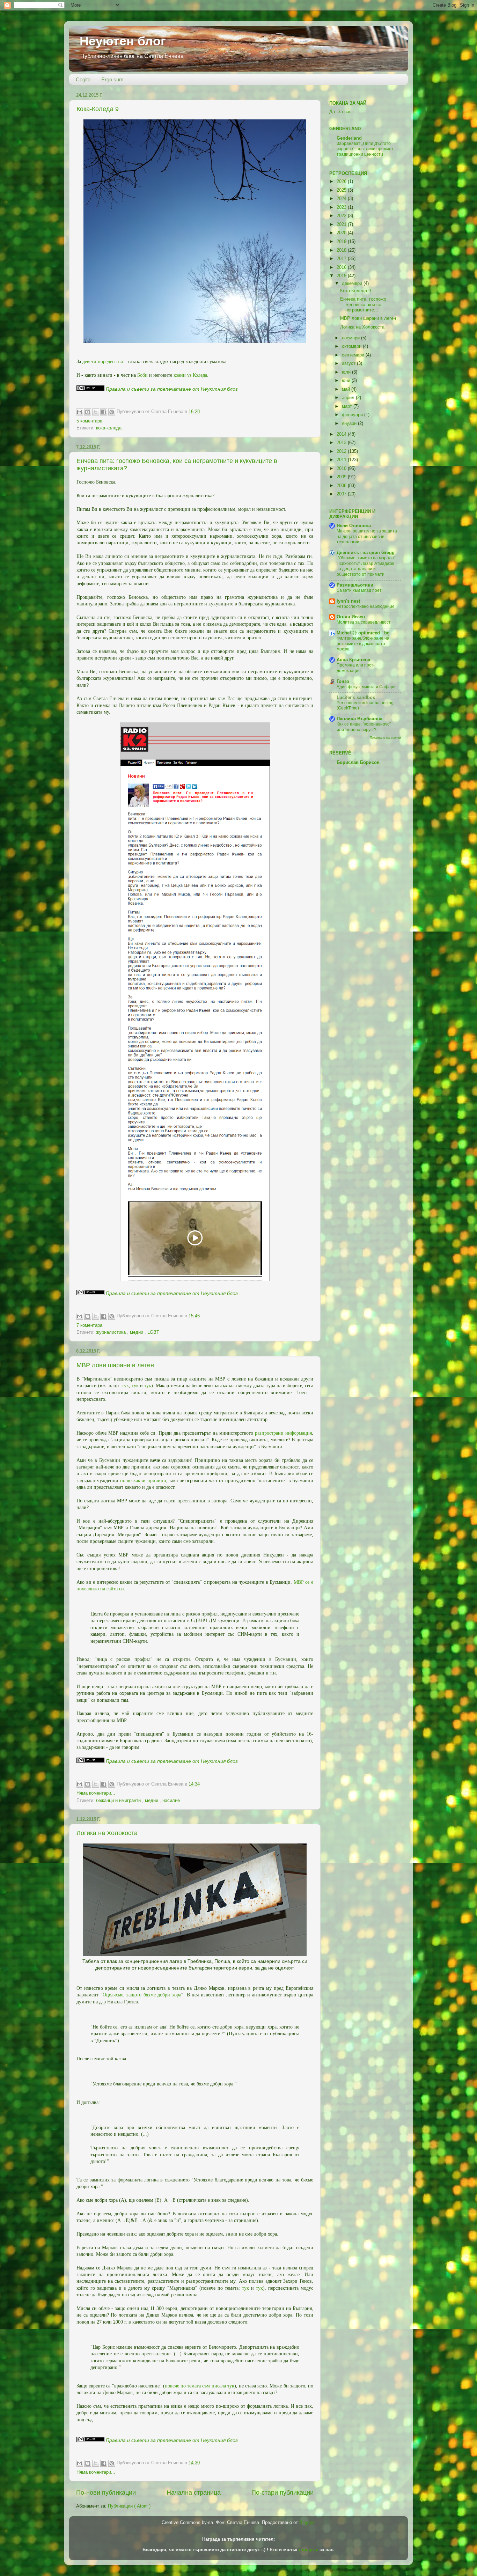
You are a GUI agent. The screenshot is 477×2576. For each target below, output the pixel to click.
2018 (342, 250)
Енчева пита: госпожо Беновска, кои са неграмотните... (363, 304)
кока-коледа (109, 428)
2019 (342, 242)
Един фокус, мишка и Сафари (366, 687)
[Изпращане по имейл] (80, 412)
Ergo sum (112, 79)
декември (353, 284)
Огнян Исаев (351, 617)
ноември (351, 338)
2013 (342, 443)
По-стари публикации (282, 2493)
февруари (353, 415)
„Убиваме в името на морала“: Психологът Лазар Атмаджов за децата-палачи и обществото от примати (366, 566)
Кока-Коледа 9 (98, 109)
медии (137, 1332)
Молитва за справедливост (364, 622)
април (349, 398)
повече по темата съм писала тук (200, 2386)
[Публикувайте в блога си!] (88, 412)
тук (125, 1386)
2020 (342, 233)
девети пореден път (103, 362)
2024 (342, 199)
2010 (342, 469)
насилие (171, 1801)
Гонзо (343, 682)
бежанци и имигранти (119, 1801)
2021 (342, 225)
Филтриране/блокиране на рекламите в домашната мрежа (363, 644)
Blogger (307, 2523)
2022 (342, 216)
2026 (342, 182)
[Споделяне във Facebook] (104, 412)
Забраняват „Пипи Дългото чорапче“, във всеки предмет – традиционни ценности (367, 149)
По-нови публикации (106, 2493)
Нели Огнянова (354, 526)
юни (347, 381)
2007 (342, 494)
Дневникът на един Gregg (366, 553)
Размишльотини (355, 585)
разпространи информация (283, 1433)
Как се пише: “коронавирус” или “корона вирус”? (364, 727)
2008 (342, 486)
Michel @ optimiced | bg (363, 633)
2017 (342, 259)
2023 (342, 207)
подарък (309, 2550)
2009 (342, 477)
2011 (342, 460)
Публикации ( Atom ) (129, 2506)
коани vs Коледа (190, 375)
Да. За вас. (341, 112)
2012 (342, 451)
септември (354, 355)
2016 (342, 267)
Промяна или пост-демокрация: (356, 668)
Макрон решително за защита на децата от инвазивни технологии (367, 536)
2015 (342, 276)
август (349, 363)
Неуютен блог (123, 41)
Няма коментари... (96, 1793)
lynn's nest (348, 601)
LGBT (153, 1332)
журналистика (112, 1332)
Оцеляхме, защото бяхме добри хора (142, 1995)
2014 (342, 434)
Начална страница (194, 2493)
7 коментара (89, 1325)
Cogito (83, 79)
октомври (352, 346)
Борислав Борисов (358, 763)
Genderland (349, 138)
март (348, 406)
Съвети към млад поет (359, 590)
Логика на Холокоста (107, 1833)
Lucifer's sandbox (356, 698)
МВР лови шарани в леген (115, 1365)
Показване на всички (385, 738)
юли (347, 372)
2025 (342, 190)
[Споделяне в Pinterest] (112, 412)
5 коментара (89, 421)
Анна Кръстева (353, 660)
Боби (142, 375)
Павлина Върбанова (359, 719)
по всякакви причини (143, 1481)
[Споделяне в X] (96, 412)
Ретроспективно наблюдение (366, 606)
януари (350, 424)
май (347, 389)
